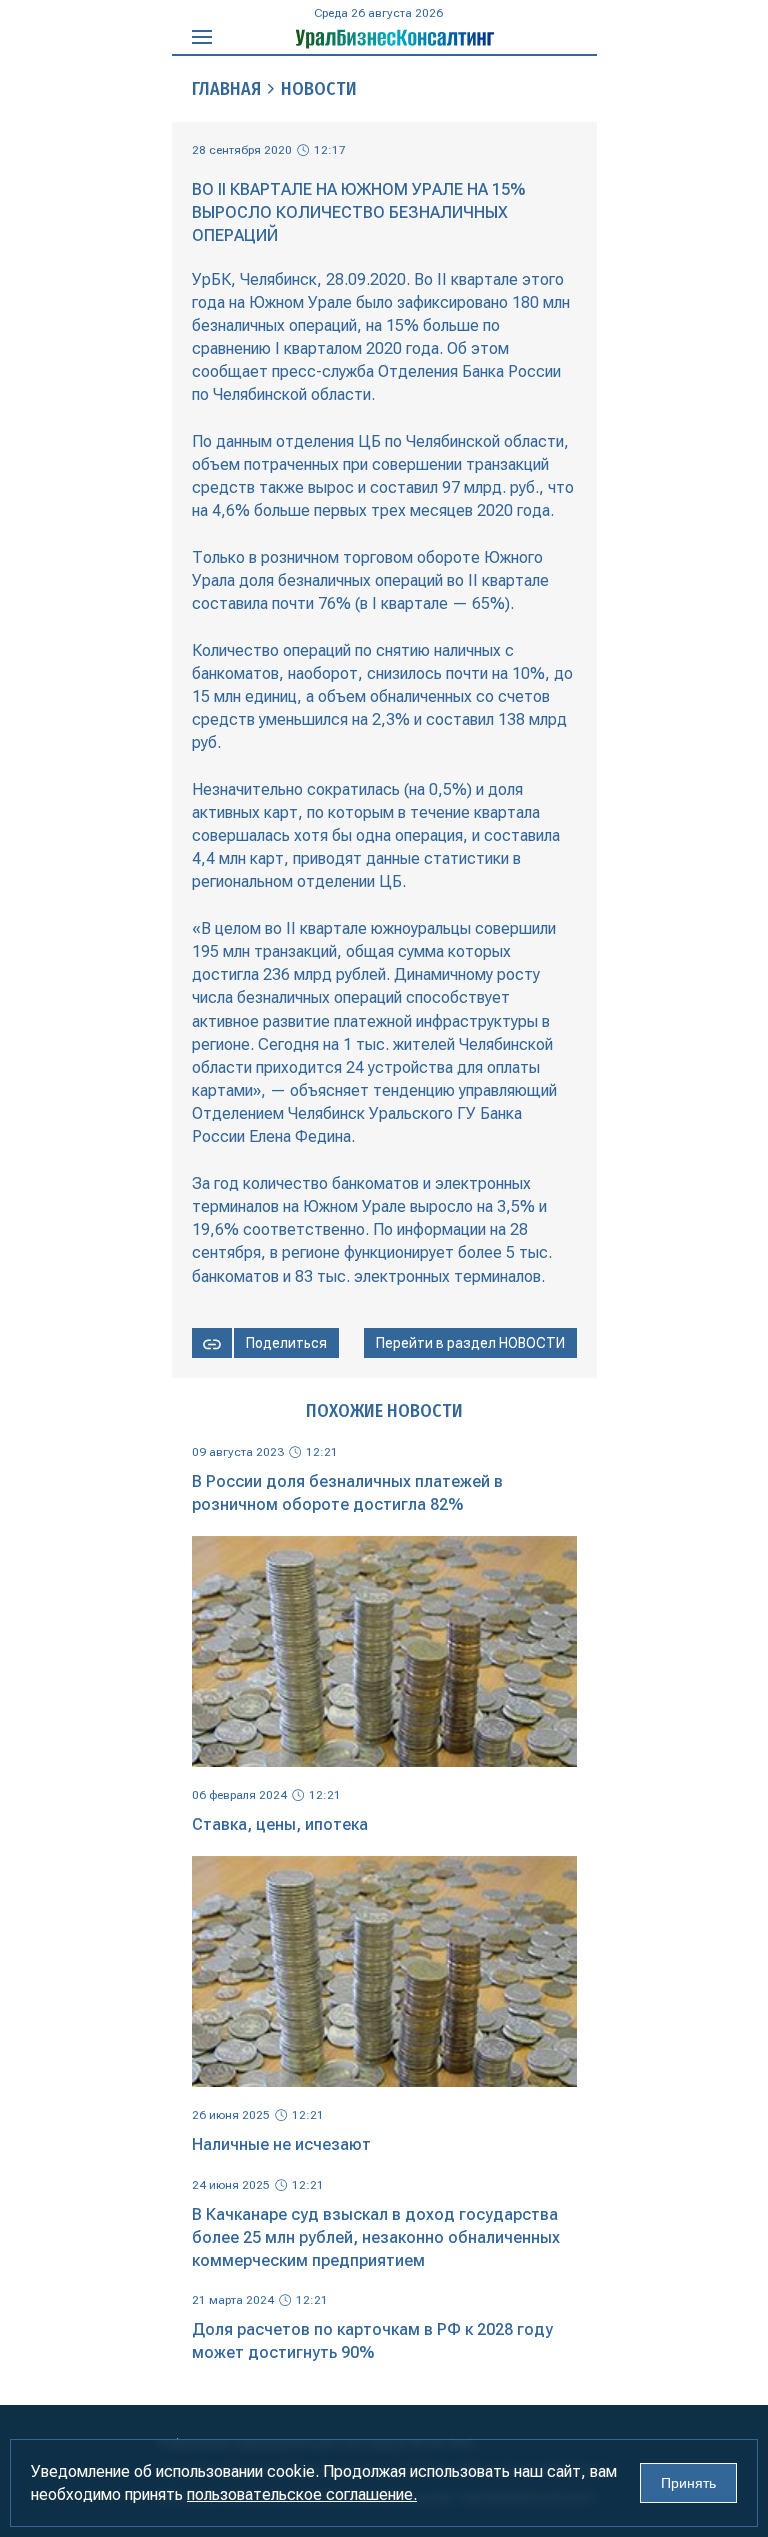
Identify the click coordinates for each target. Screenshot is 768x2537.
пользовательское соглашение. (302, 2494)
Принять (688, 2483)
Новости (319, 89)
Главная (226, 89)
